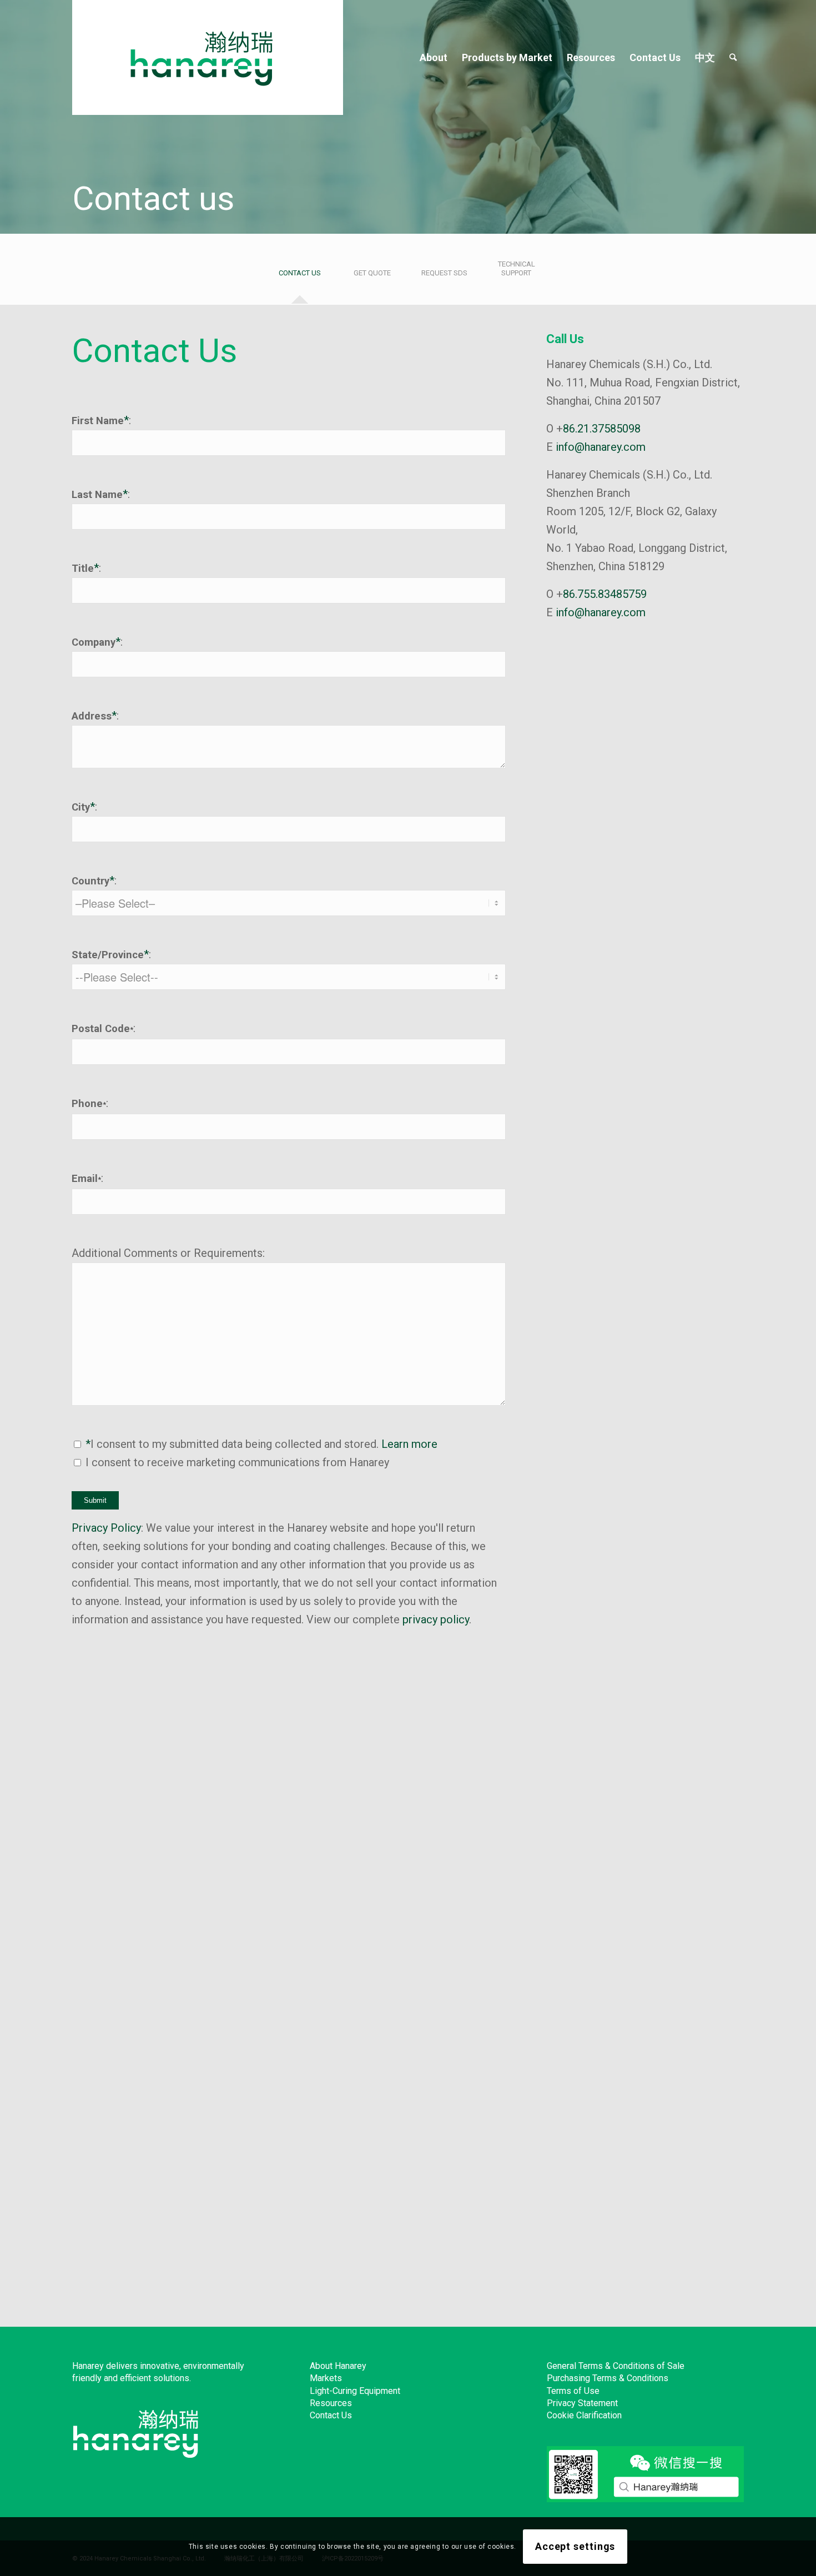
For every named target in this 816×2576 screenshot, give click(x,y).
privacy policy (436, 1619)
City (81, 807)
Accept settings (575, 2546)
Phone (89, 1103)
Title (83, 568)
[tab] (300, 277)
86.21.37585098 (602, 429)
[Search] (733, 57)
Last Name (97, 494)
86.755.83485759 (605, 594)
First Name (98, 421)
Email (86, 1178)
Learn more (409, 1444)
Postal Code (102, 1028)
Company (94, 642)
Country (90, 881)
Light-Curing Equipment (355, 2391)
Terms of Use (573, 2391)
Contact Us (331, 2415)
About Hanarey (338, 2366)
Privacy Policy (106, 1528)
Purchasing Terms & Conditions (608, 2378)
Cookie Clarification (584, 2415)
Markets (326, 2378)
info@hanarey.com (601, 447)
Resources (331, 2403)
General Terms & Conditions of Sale (616, 2366)
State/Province (108, 955)
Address (92, 716)
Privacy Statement (582, 2403)
